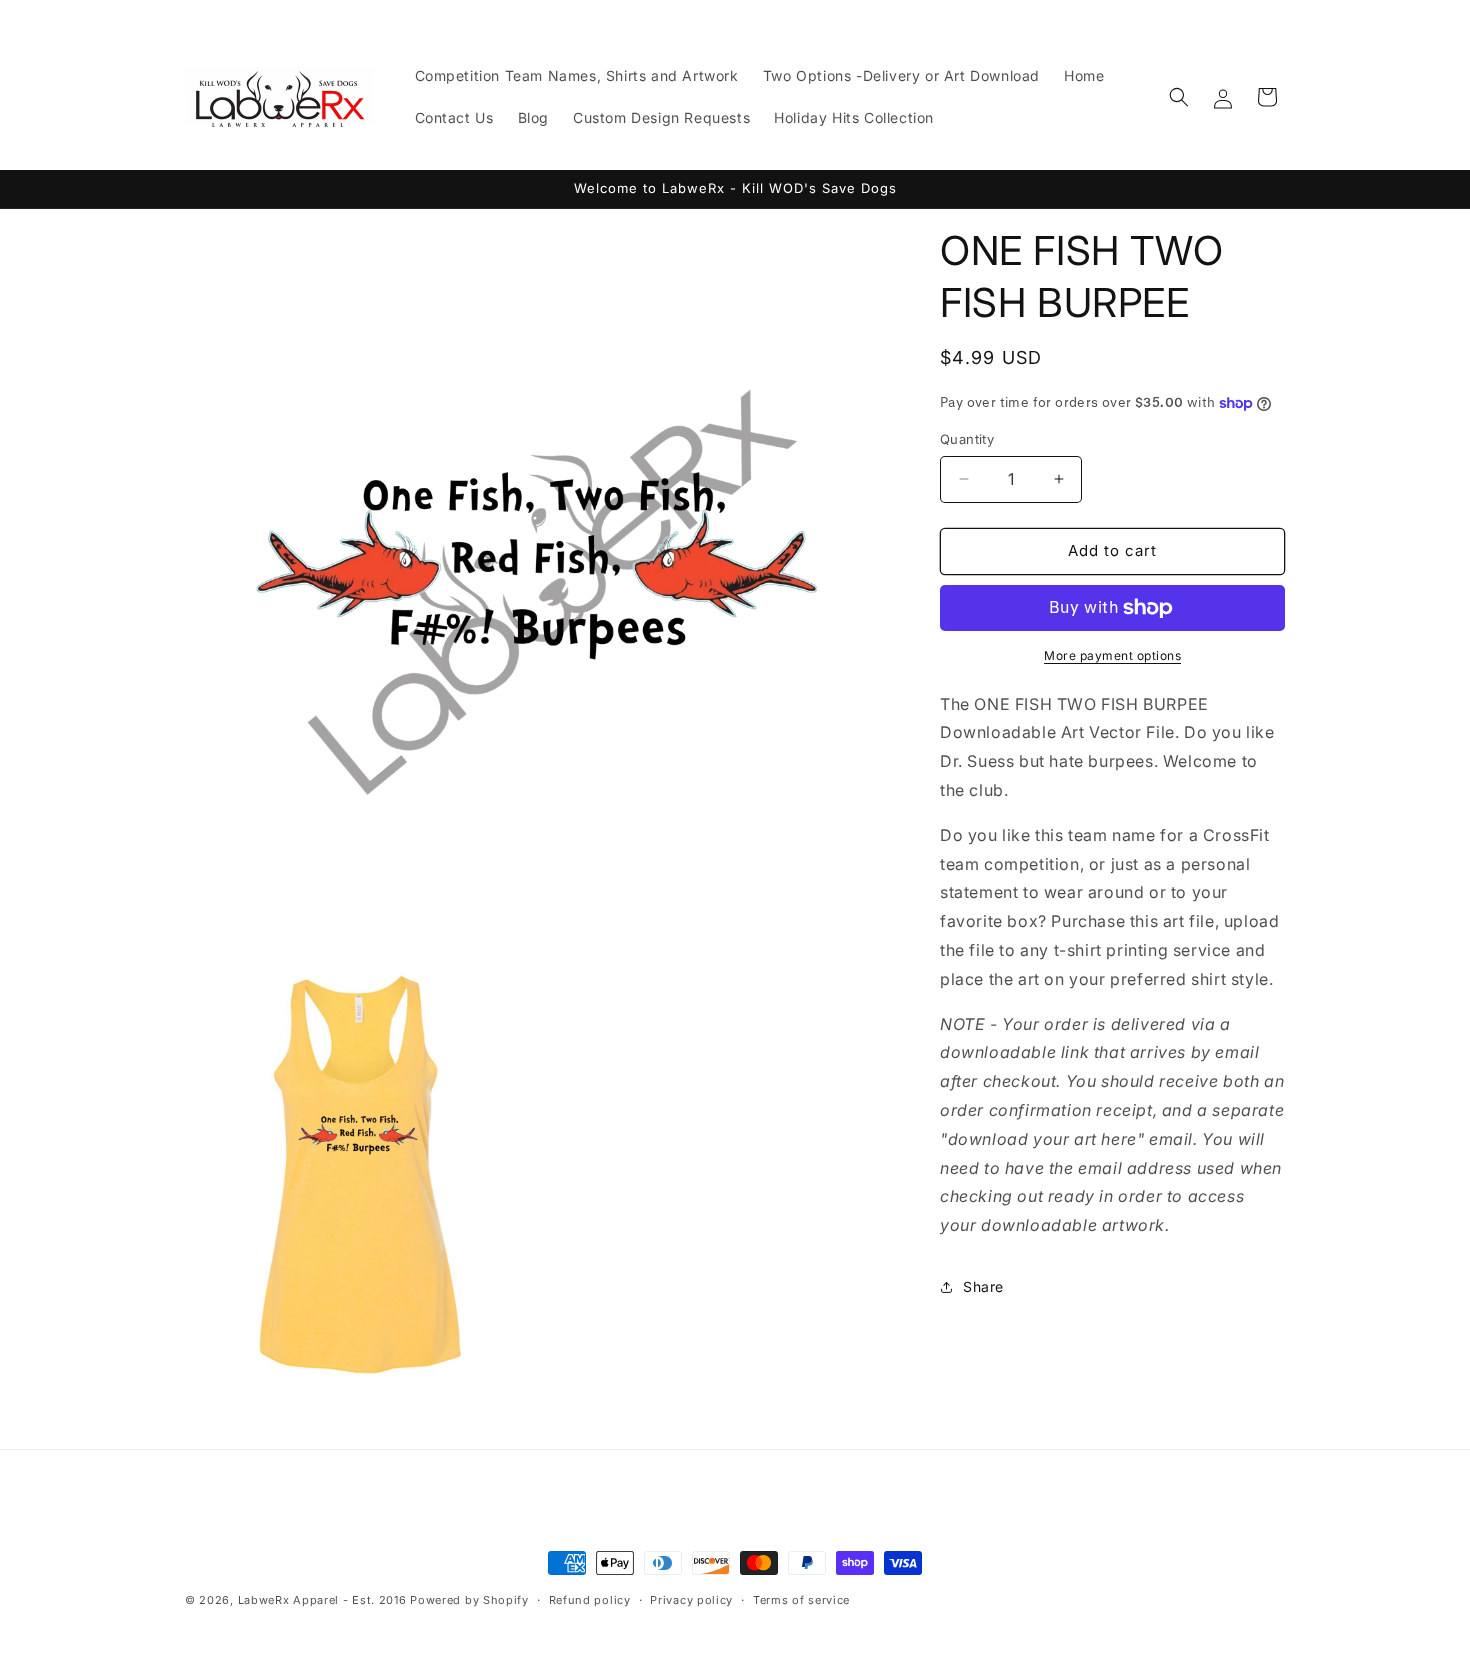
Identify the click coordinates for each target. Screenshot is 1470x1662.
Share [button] (983, 1286)
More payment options (1112, 655)
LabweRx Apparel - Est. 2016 (322, 1600)
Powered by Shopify (469, 1600)
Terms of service (801, 1600)
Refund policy (590, 1600)
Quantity (967, 439)
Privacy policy (691, 1600)
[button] (1179, 97)
